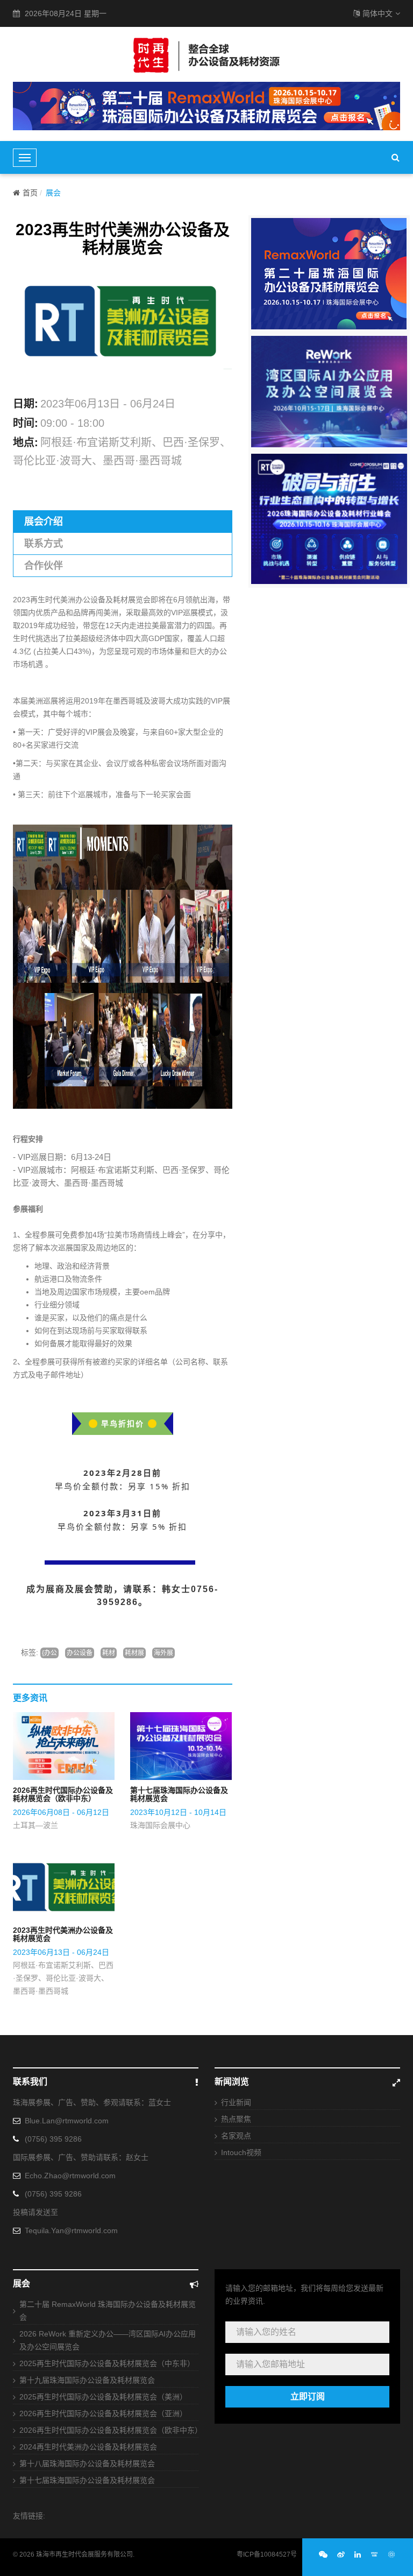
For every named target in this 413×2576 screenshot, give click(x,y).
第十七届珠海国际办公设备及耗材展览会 (179, 1794)
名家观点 (236, 2136)
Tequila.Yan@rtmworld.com (71, 2230)
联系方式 (44, 544)
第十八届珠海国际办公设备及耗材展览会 (87, 2464)
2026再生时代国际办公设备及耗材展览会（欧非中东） (63, 1794)
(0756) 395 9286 (53, 2139)
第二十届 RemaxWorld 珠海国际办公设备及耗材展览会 (108, 2311)
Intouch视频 (241, 2152)
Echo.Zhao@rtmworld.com (70, 2176)
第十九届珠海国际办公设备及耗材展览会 (87, 2380)
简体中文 (378, 13)
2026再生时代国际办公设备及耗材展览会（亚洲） (103, 2413)
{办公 (49, 1653)
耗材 (109, 1653)
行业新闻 (236, 2102)
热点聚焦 (236, 2119)
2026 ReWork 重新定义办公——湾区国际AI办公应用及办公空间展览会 (108, 2340)
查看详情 (69, 1746)
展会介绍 (44, 522)
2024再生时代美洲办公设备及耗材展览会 (88, 2447)
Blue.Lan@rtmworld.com (67, 2121)
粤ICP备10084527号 (267, 2554)
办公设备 (80, 1653)
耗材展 (134, 1653)
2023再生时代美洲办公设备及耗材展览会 (63, 1934)
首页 (30, 193)
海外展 (163, 1653)
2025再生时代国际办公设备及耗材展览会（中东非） (107, 2363)
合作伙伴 (44, 566)
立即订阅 (308, 2396)
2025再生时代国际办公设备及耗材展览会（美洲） (103, 2397)
